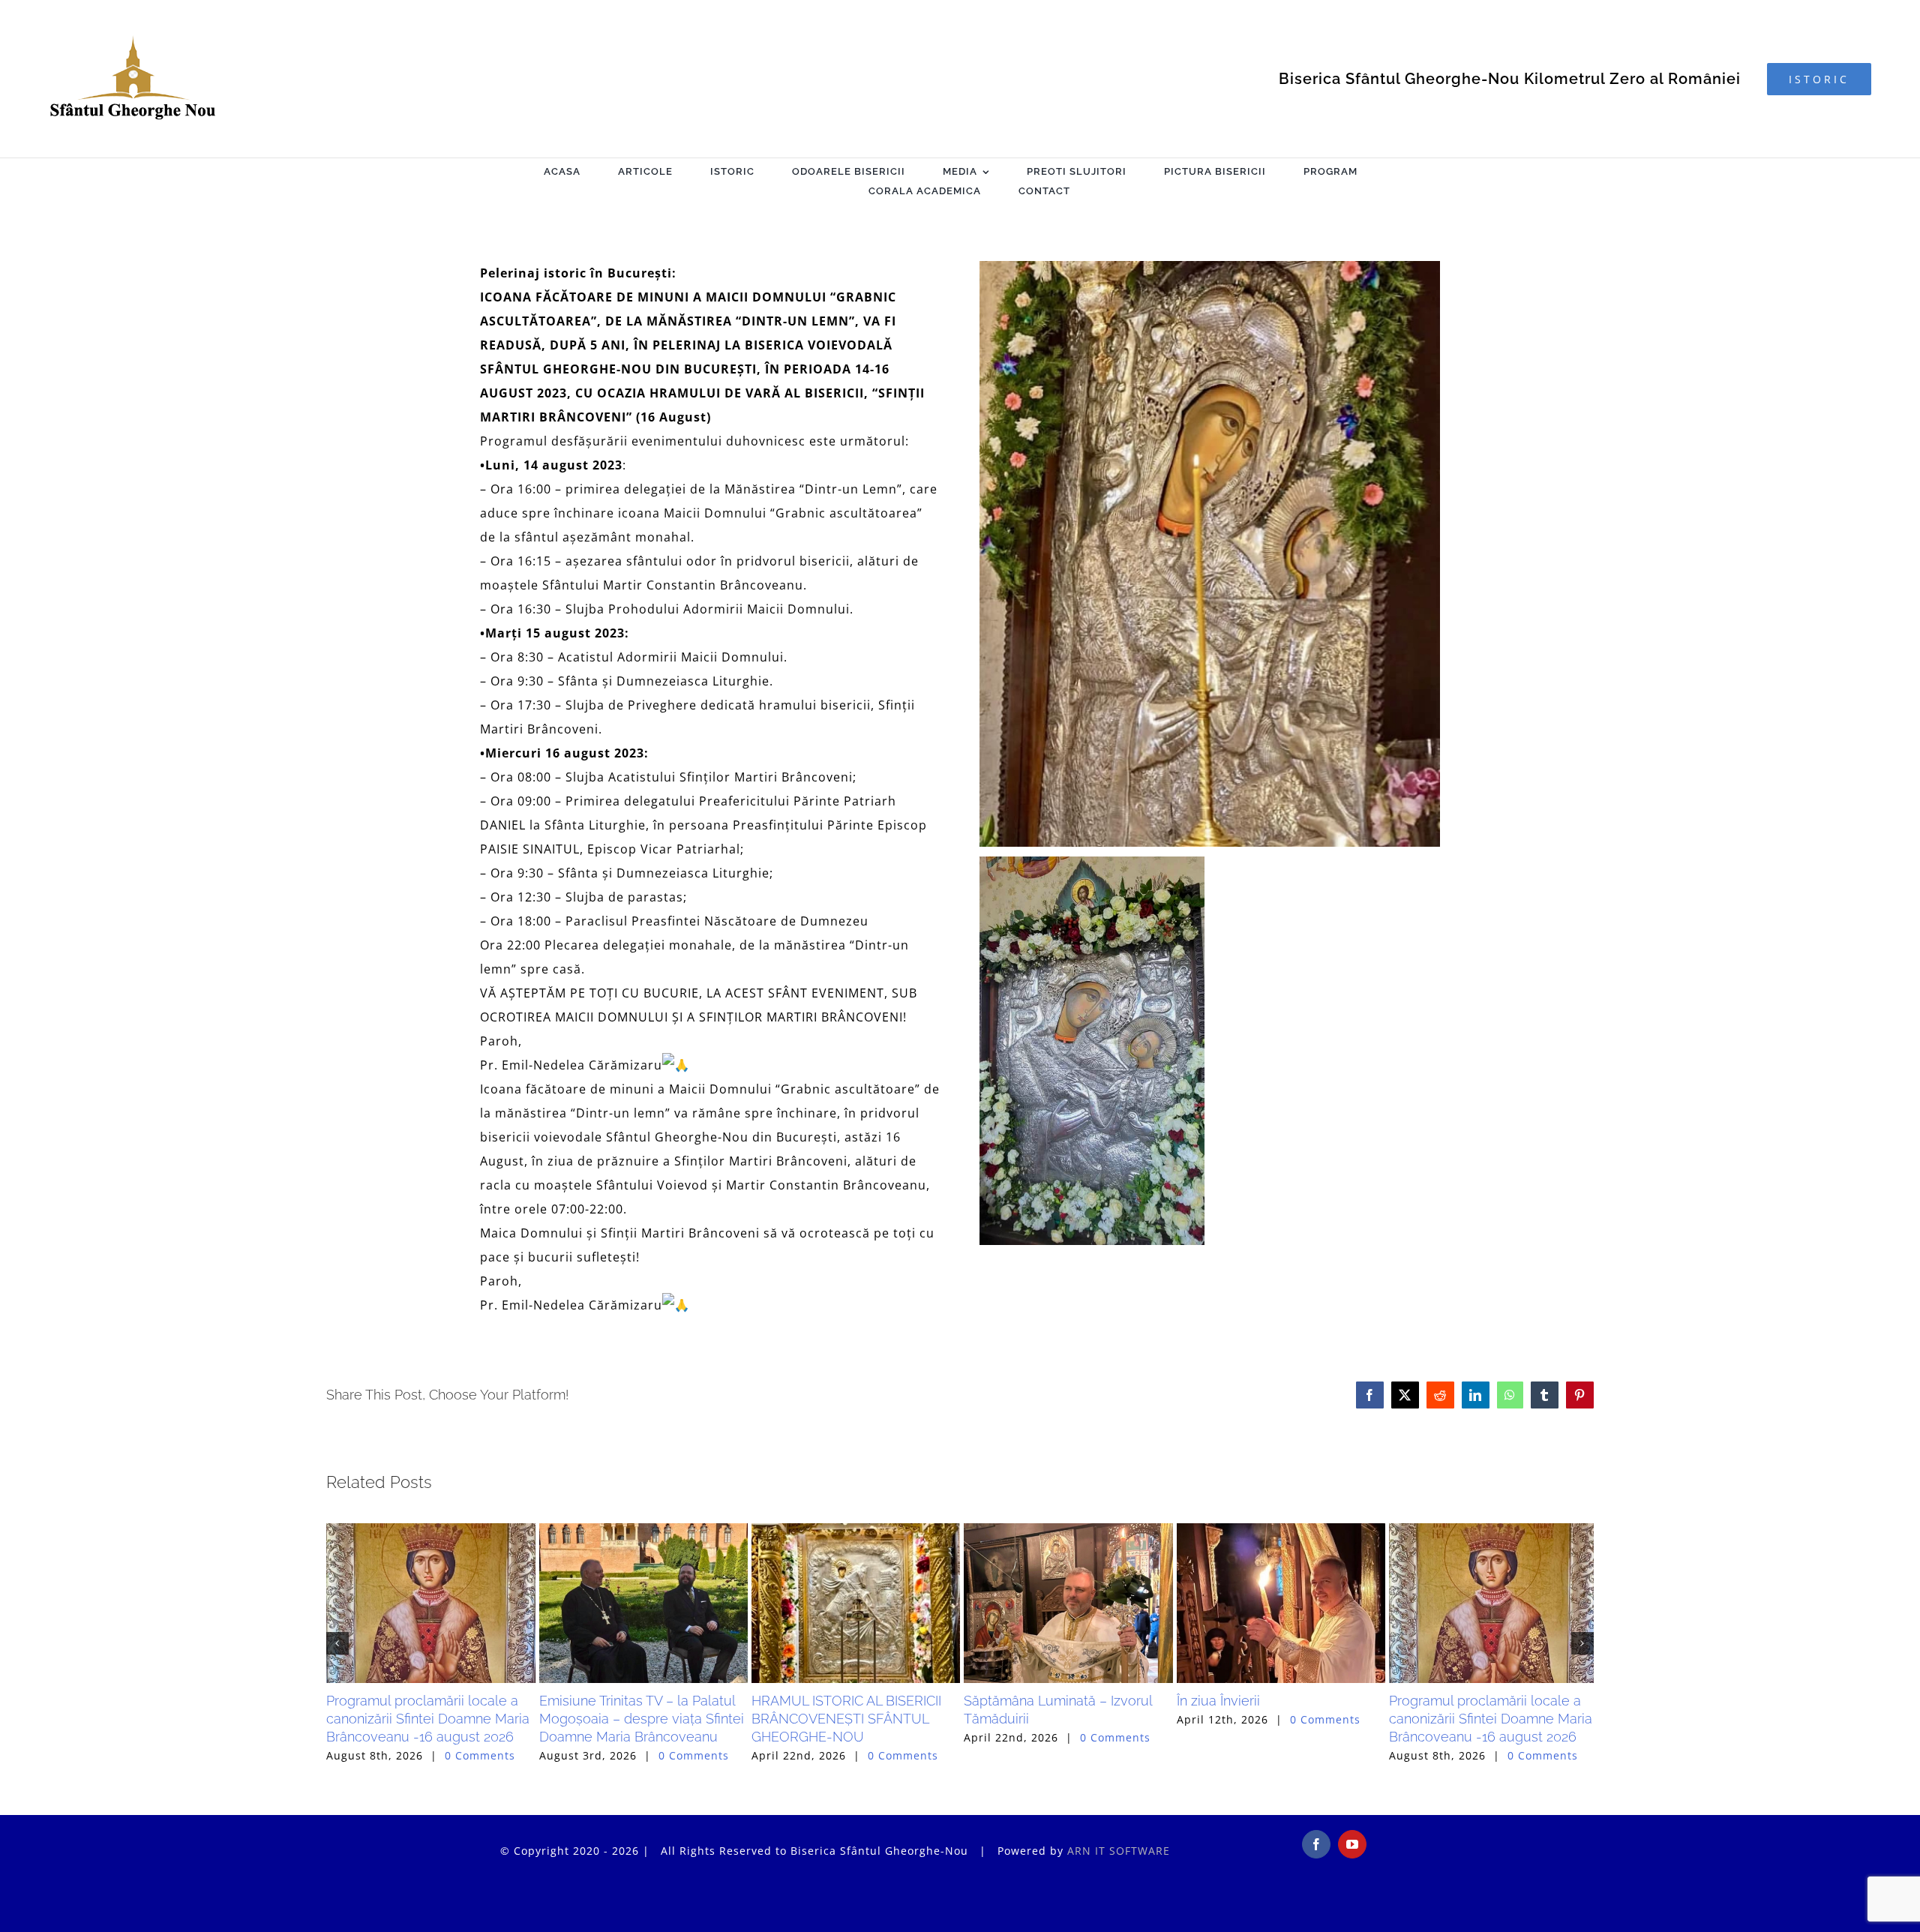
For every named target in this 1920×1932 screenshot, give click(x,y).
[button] (337, 1698)
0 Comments (480, 1865)
